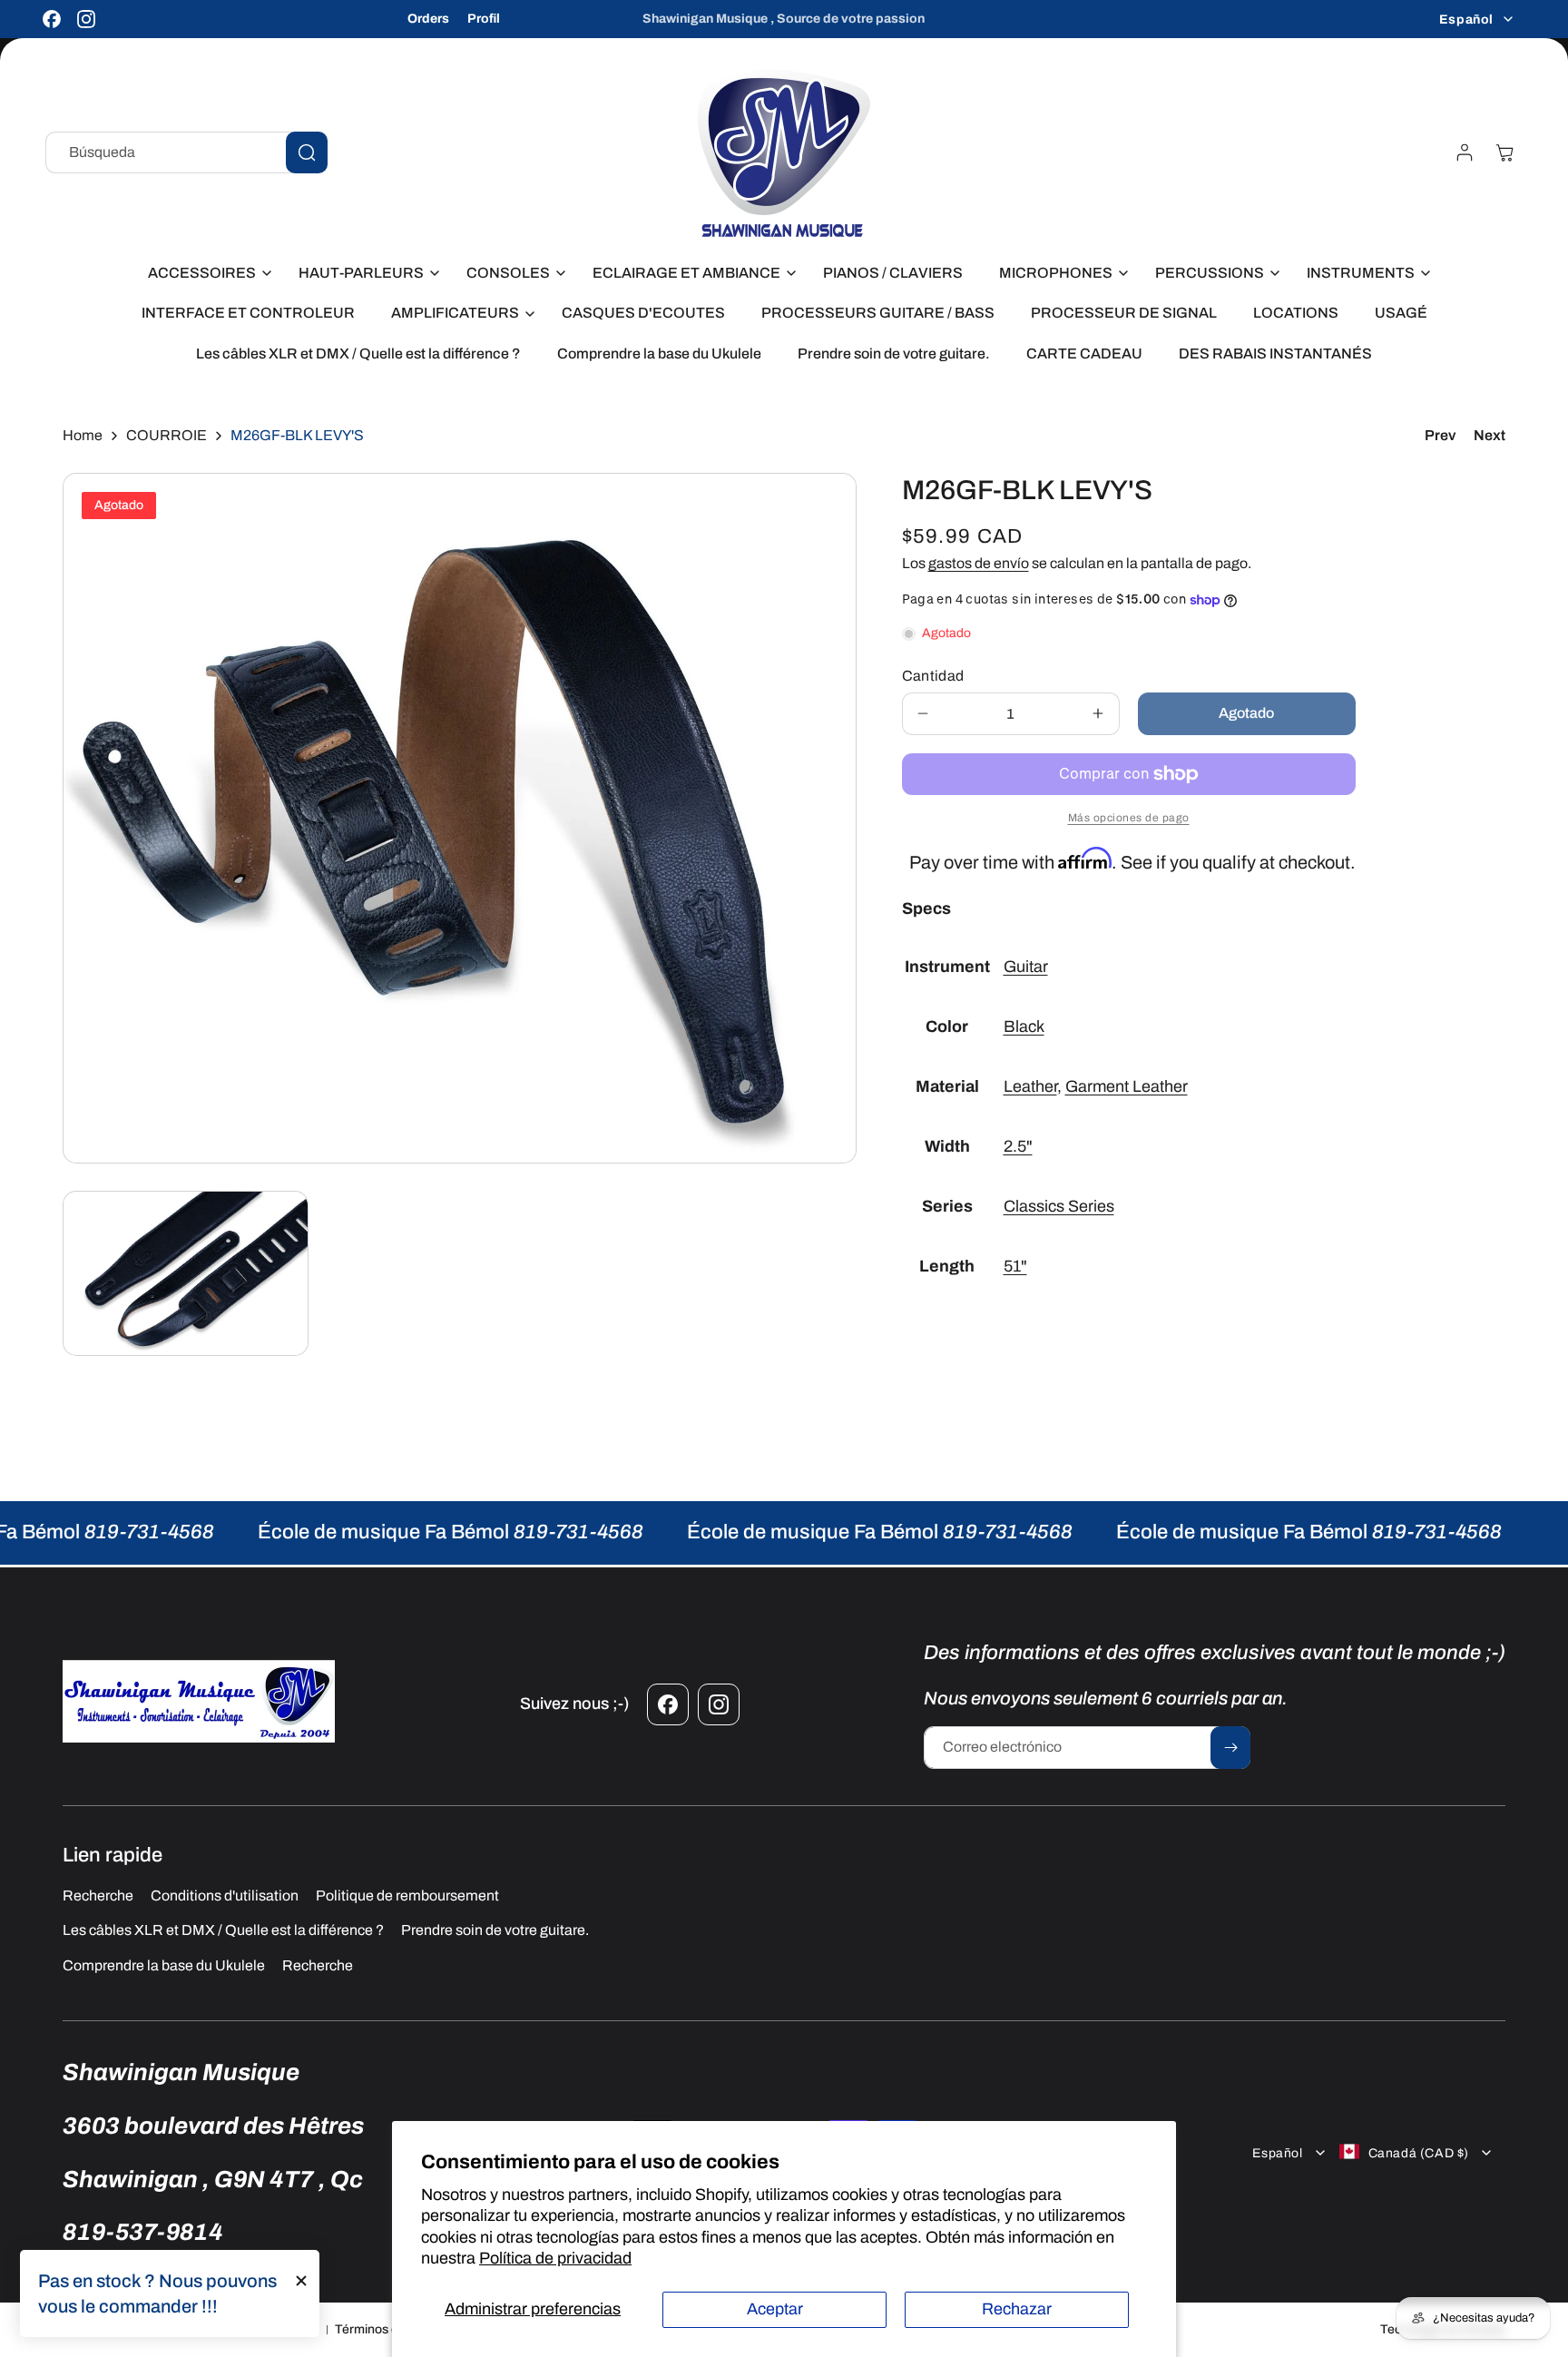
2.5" (1018, 1147)
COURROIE (167, 435)
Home (83, 435)
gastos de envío (979, 563)
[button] (205, 274)
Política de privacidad (555, 2258)
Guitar (1026, 967)
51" (1015, 1266)
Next (1490, 435)
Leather (1030, 1087)
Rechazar (1017, 2309)
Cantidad (933, 676)
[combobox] (186, 152)
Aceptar (775, 2309)
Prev (1440, 435)
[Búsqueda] (307, 152)
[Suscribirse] (1230, 1748)
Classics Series (1059, 1207)
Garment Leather (1127, 1087)
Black (1024, 1027)
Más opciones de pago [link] (1129, 818)
